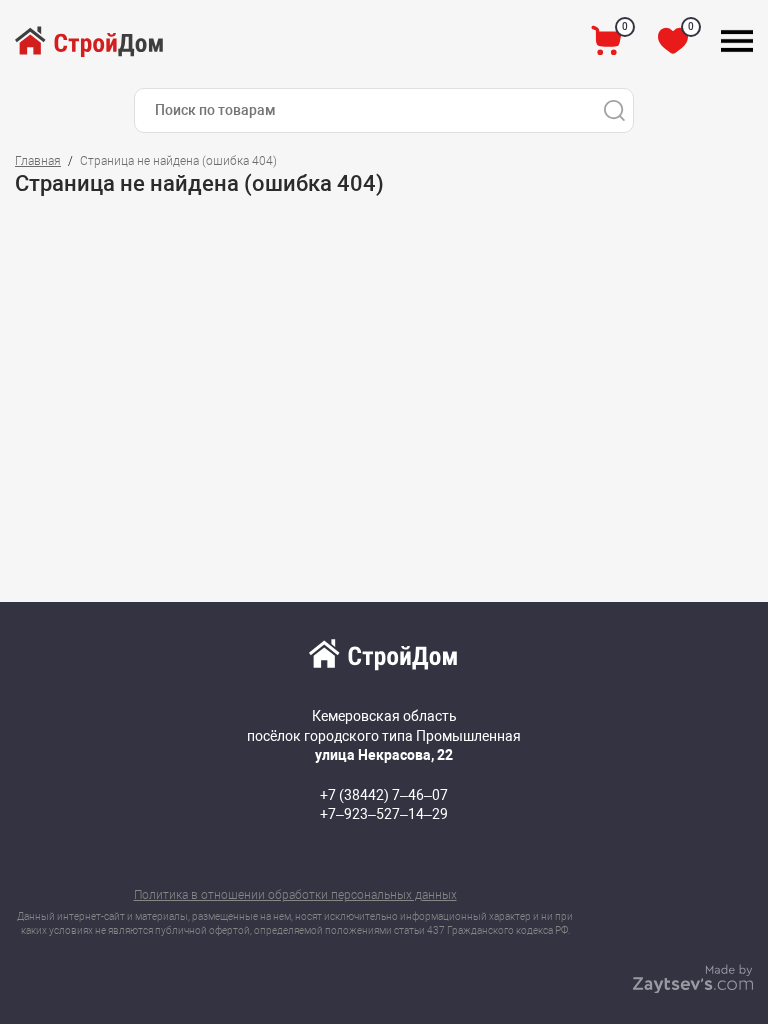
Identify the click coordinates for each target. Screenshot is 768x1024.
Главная (38, 161)
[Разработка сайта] (693, 988)
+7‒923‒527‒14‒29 (384, 814)
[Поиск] (614, 110)
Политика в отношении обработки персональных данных (295, 895)
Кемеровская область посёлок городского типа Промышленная (384, 735)
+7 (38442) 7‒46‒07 (384, 795)
